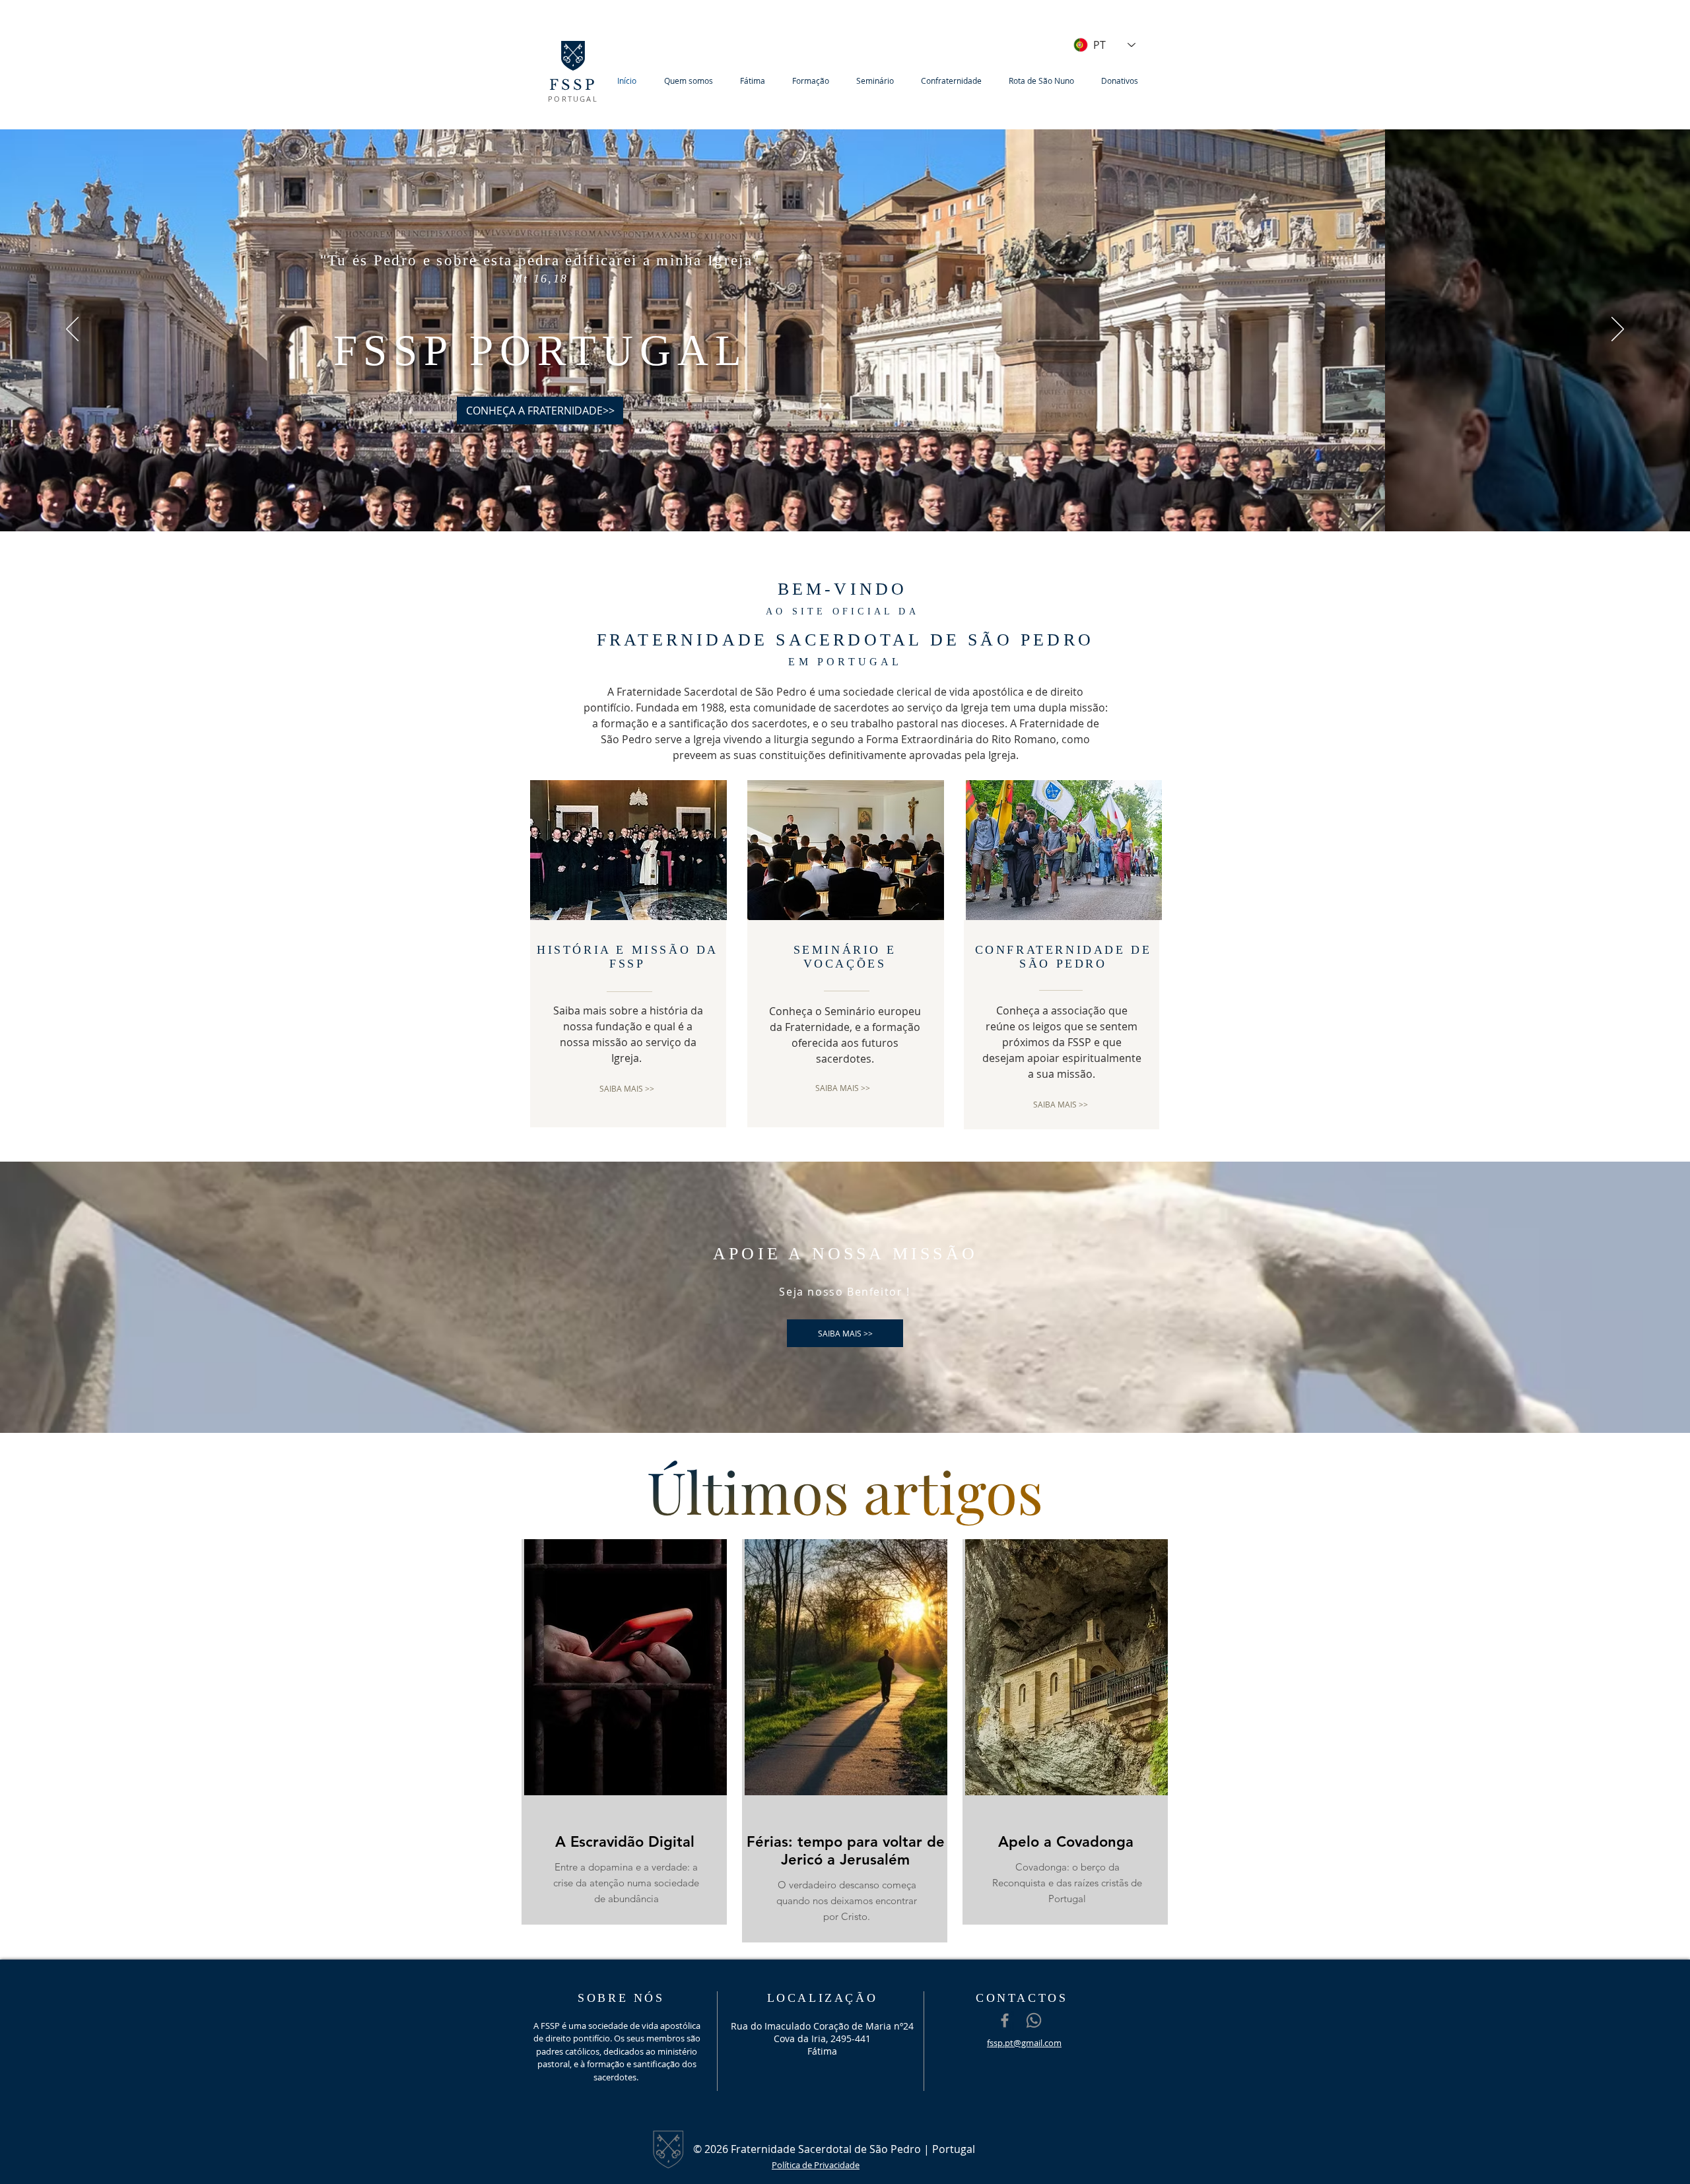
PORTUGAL (573, 99)
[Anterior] (72, 330)
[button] (692, 81)
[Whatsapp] (1034, 2020)
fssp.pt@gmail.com (1024, 2043)
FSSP (573, 85)
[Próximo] (1618, 330)
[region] (624, 1732)
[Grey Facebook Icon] (1005, 2020)
